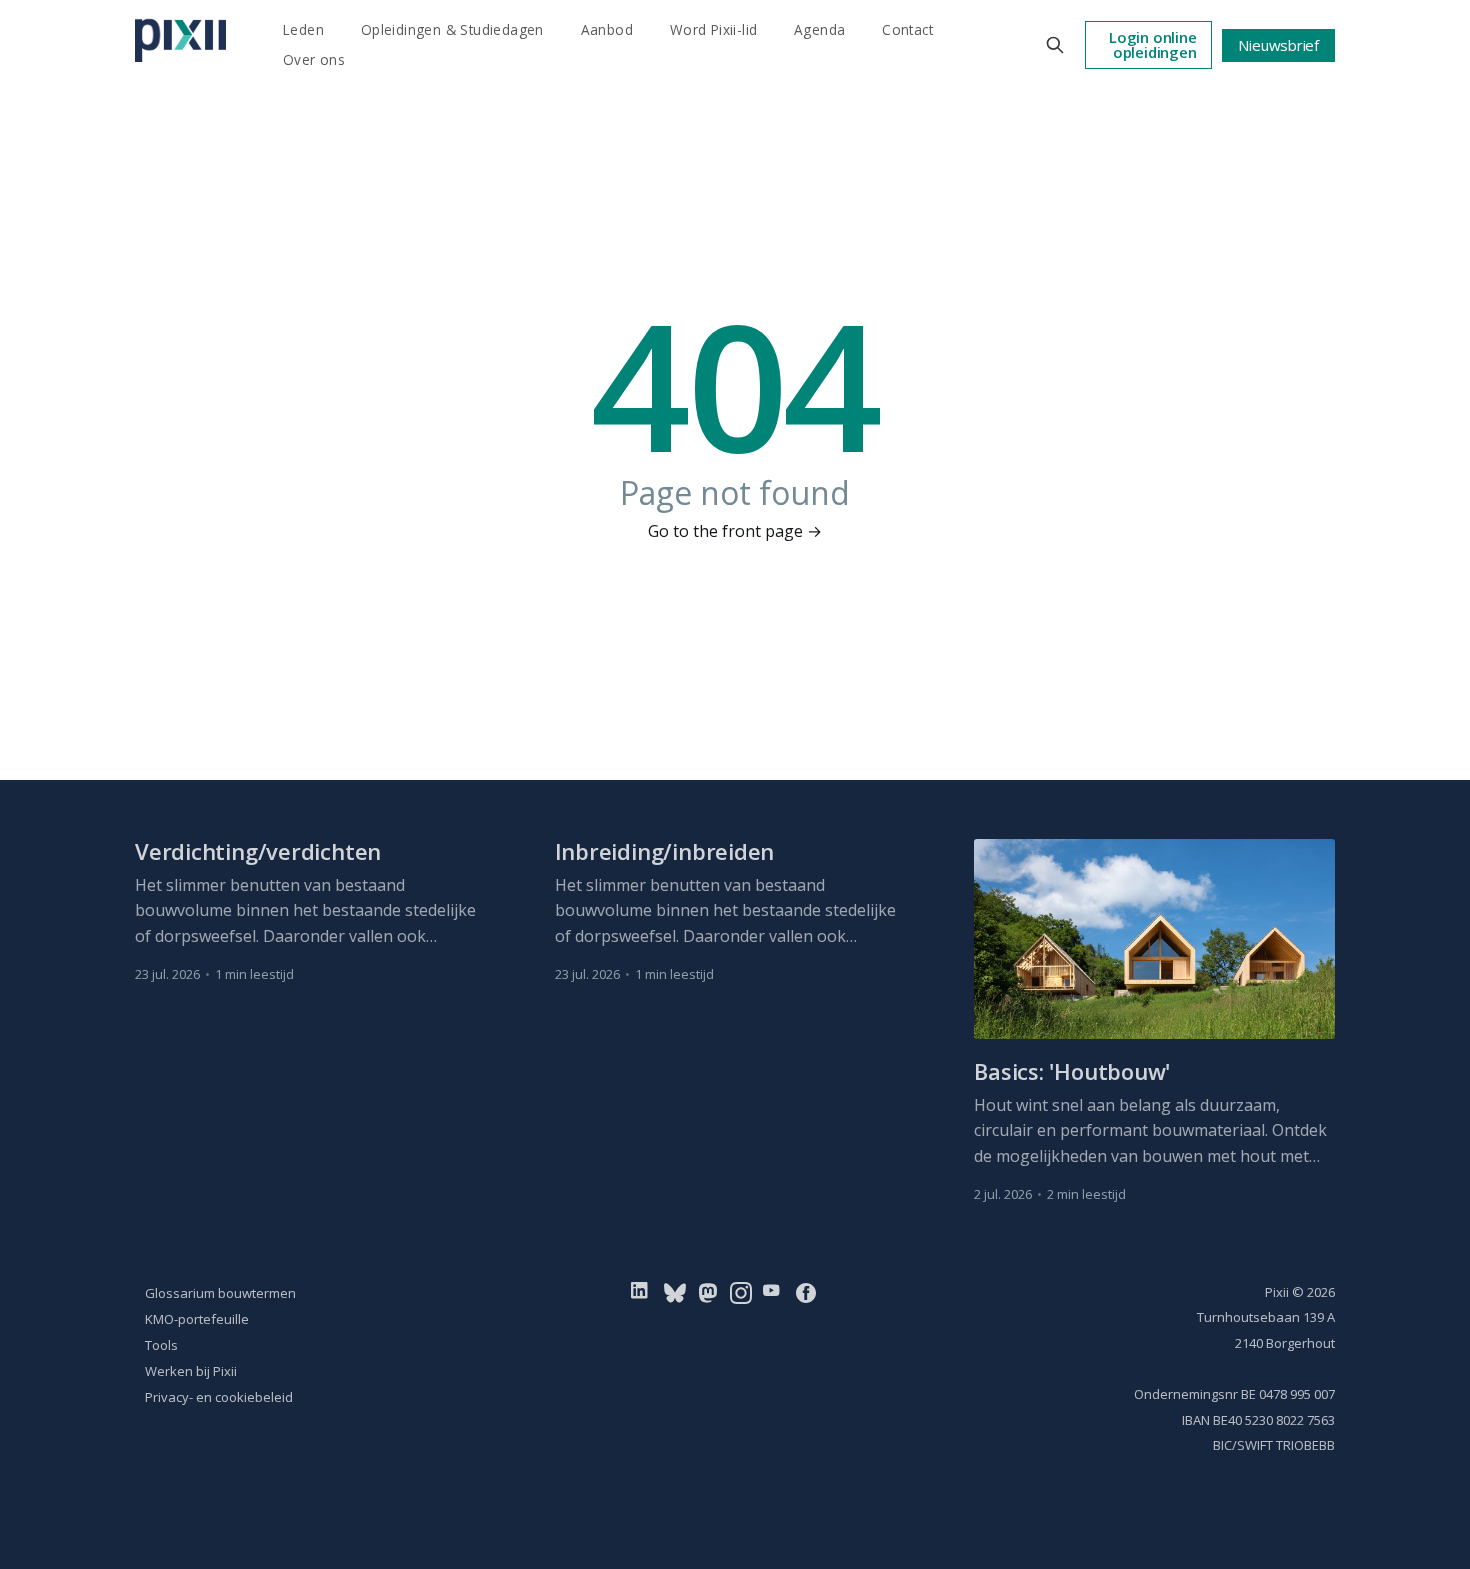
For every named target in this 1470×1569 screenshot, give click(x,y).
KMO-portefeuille (197, 1319)
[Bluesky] (675, 1292)
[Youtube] (775, 1292)
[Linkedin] (643, 1292)
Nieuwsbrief (1278, 45)
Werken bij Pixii (191, 1371)
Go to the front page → (735, 531)
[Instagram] (741, 1292)
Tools (161, 1345)
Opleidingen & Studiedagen (452, 29)
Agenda (819, 29)
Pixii (1277, 1292)
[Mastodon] (708, 1292)
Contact (907, 29)
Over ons (314, 59)
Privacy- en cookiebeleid (219, 1397)
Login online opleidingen (1152, 44)
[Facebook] (806, 1292)
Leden (303, 29)
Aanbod (607, 29)
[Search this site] (1055, 45)
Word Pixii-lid (714, 29)
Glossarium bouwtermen (220, 1293)
